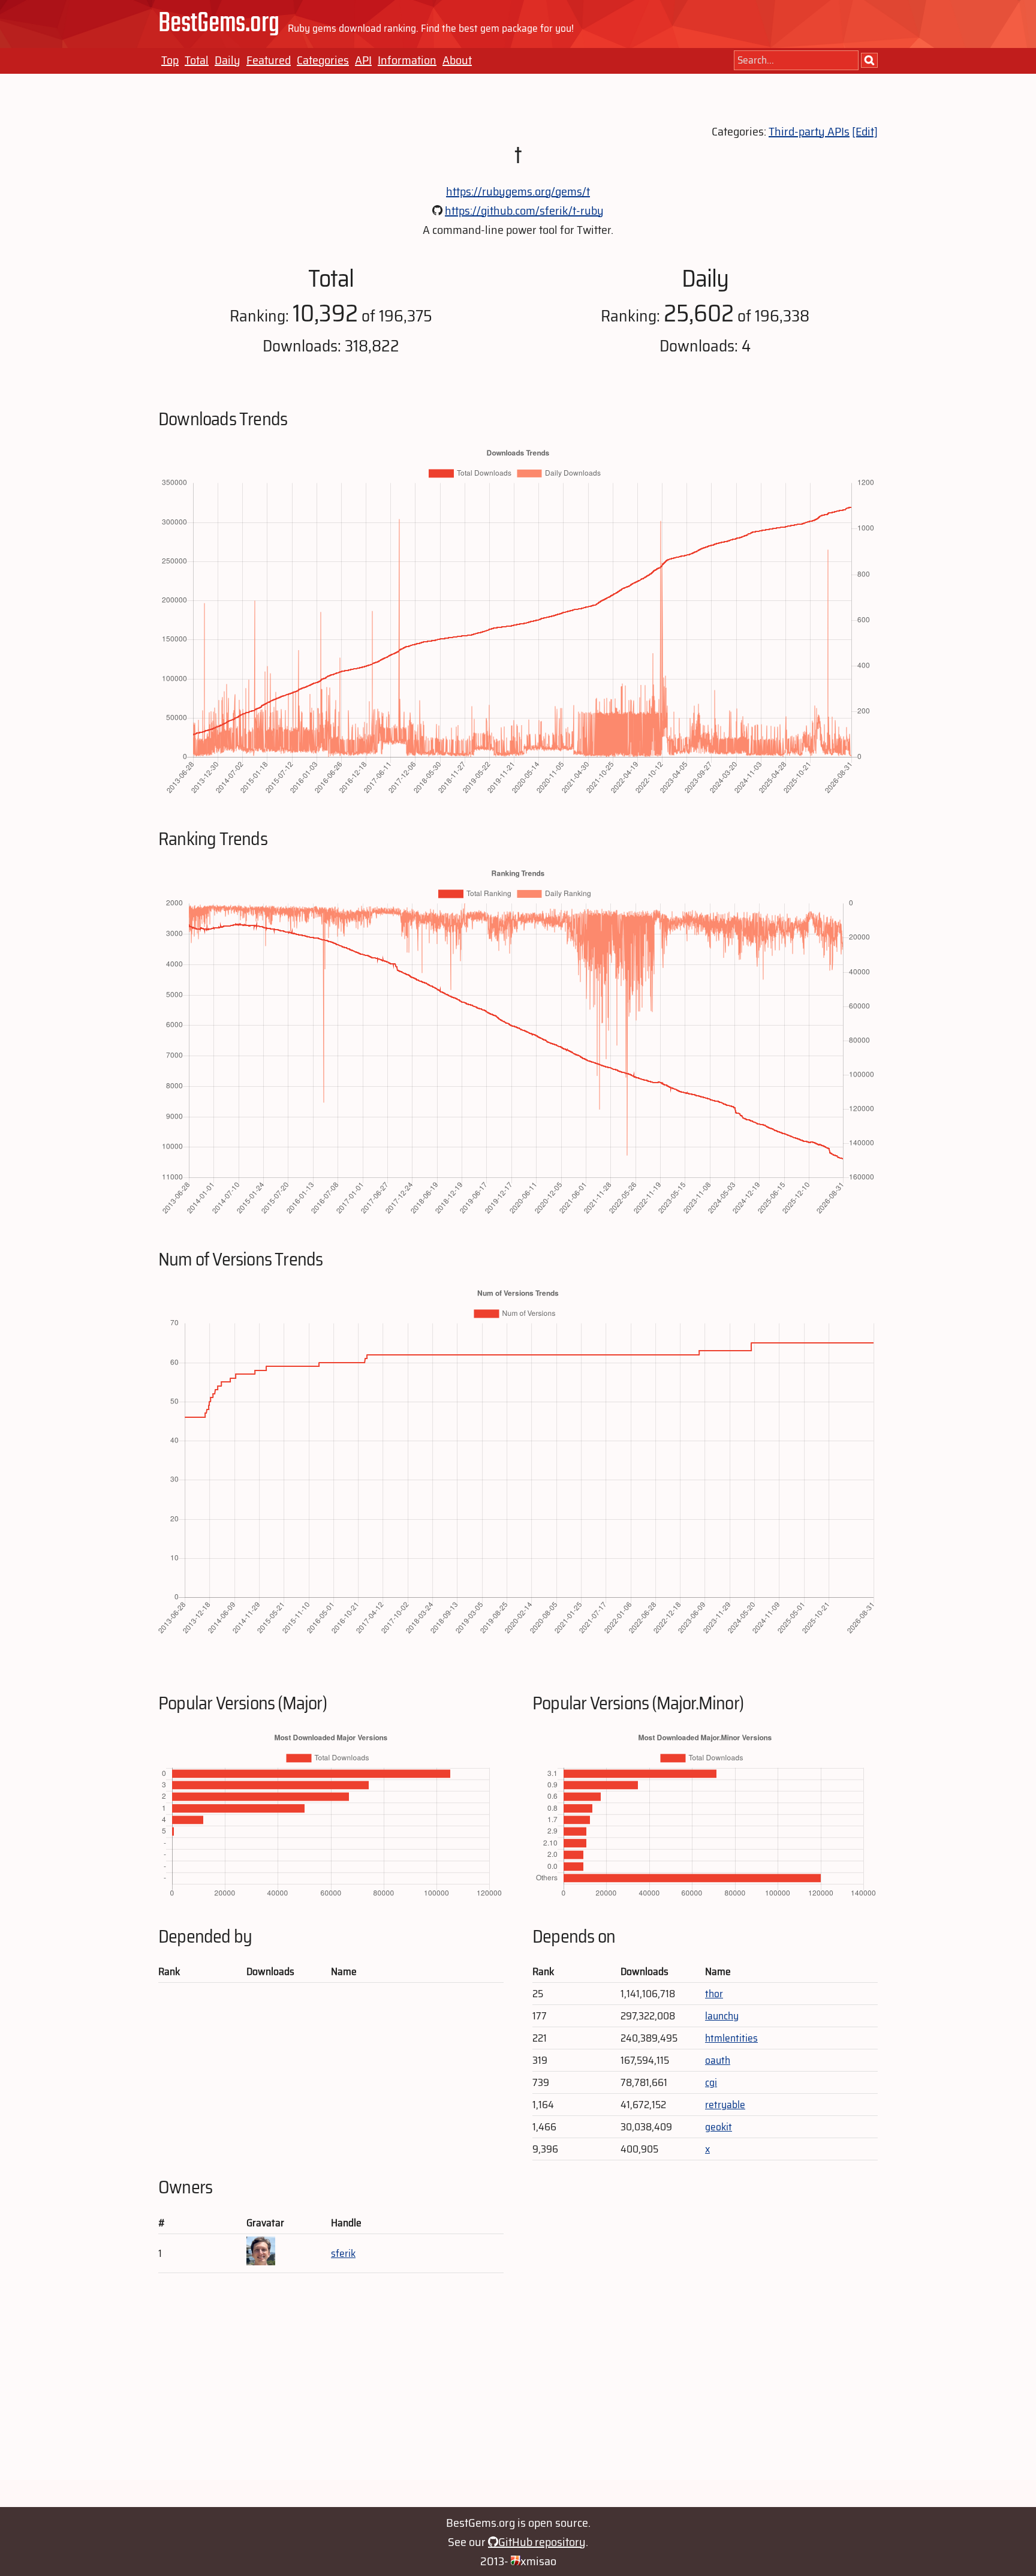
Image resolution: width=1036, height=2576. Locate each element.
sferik (343, 2253)
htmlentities (731, 2038)
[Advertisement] (518, 2396)
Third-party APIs (809, 131)
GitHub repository (542, 2542)
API (363, 60)
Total (197, 60)
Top (170, 60)
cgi (711, 2082)
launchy (722, 2016)
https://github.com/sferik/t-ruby (524, 211)
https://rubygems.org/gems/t (518, 191)
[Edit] (865, 131)
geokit (719, 2127)
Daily (228, 60)
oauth (718, 2060)
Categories (323, 60)
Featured (269, 60)
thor (714, 1994)
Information (407, 60)
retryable (725, 2105)
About (457, 60)
